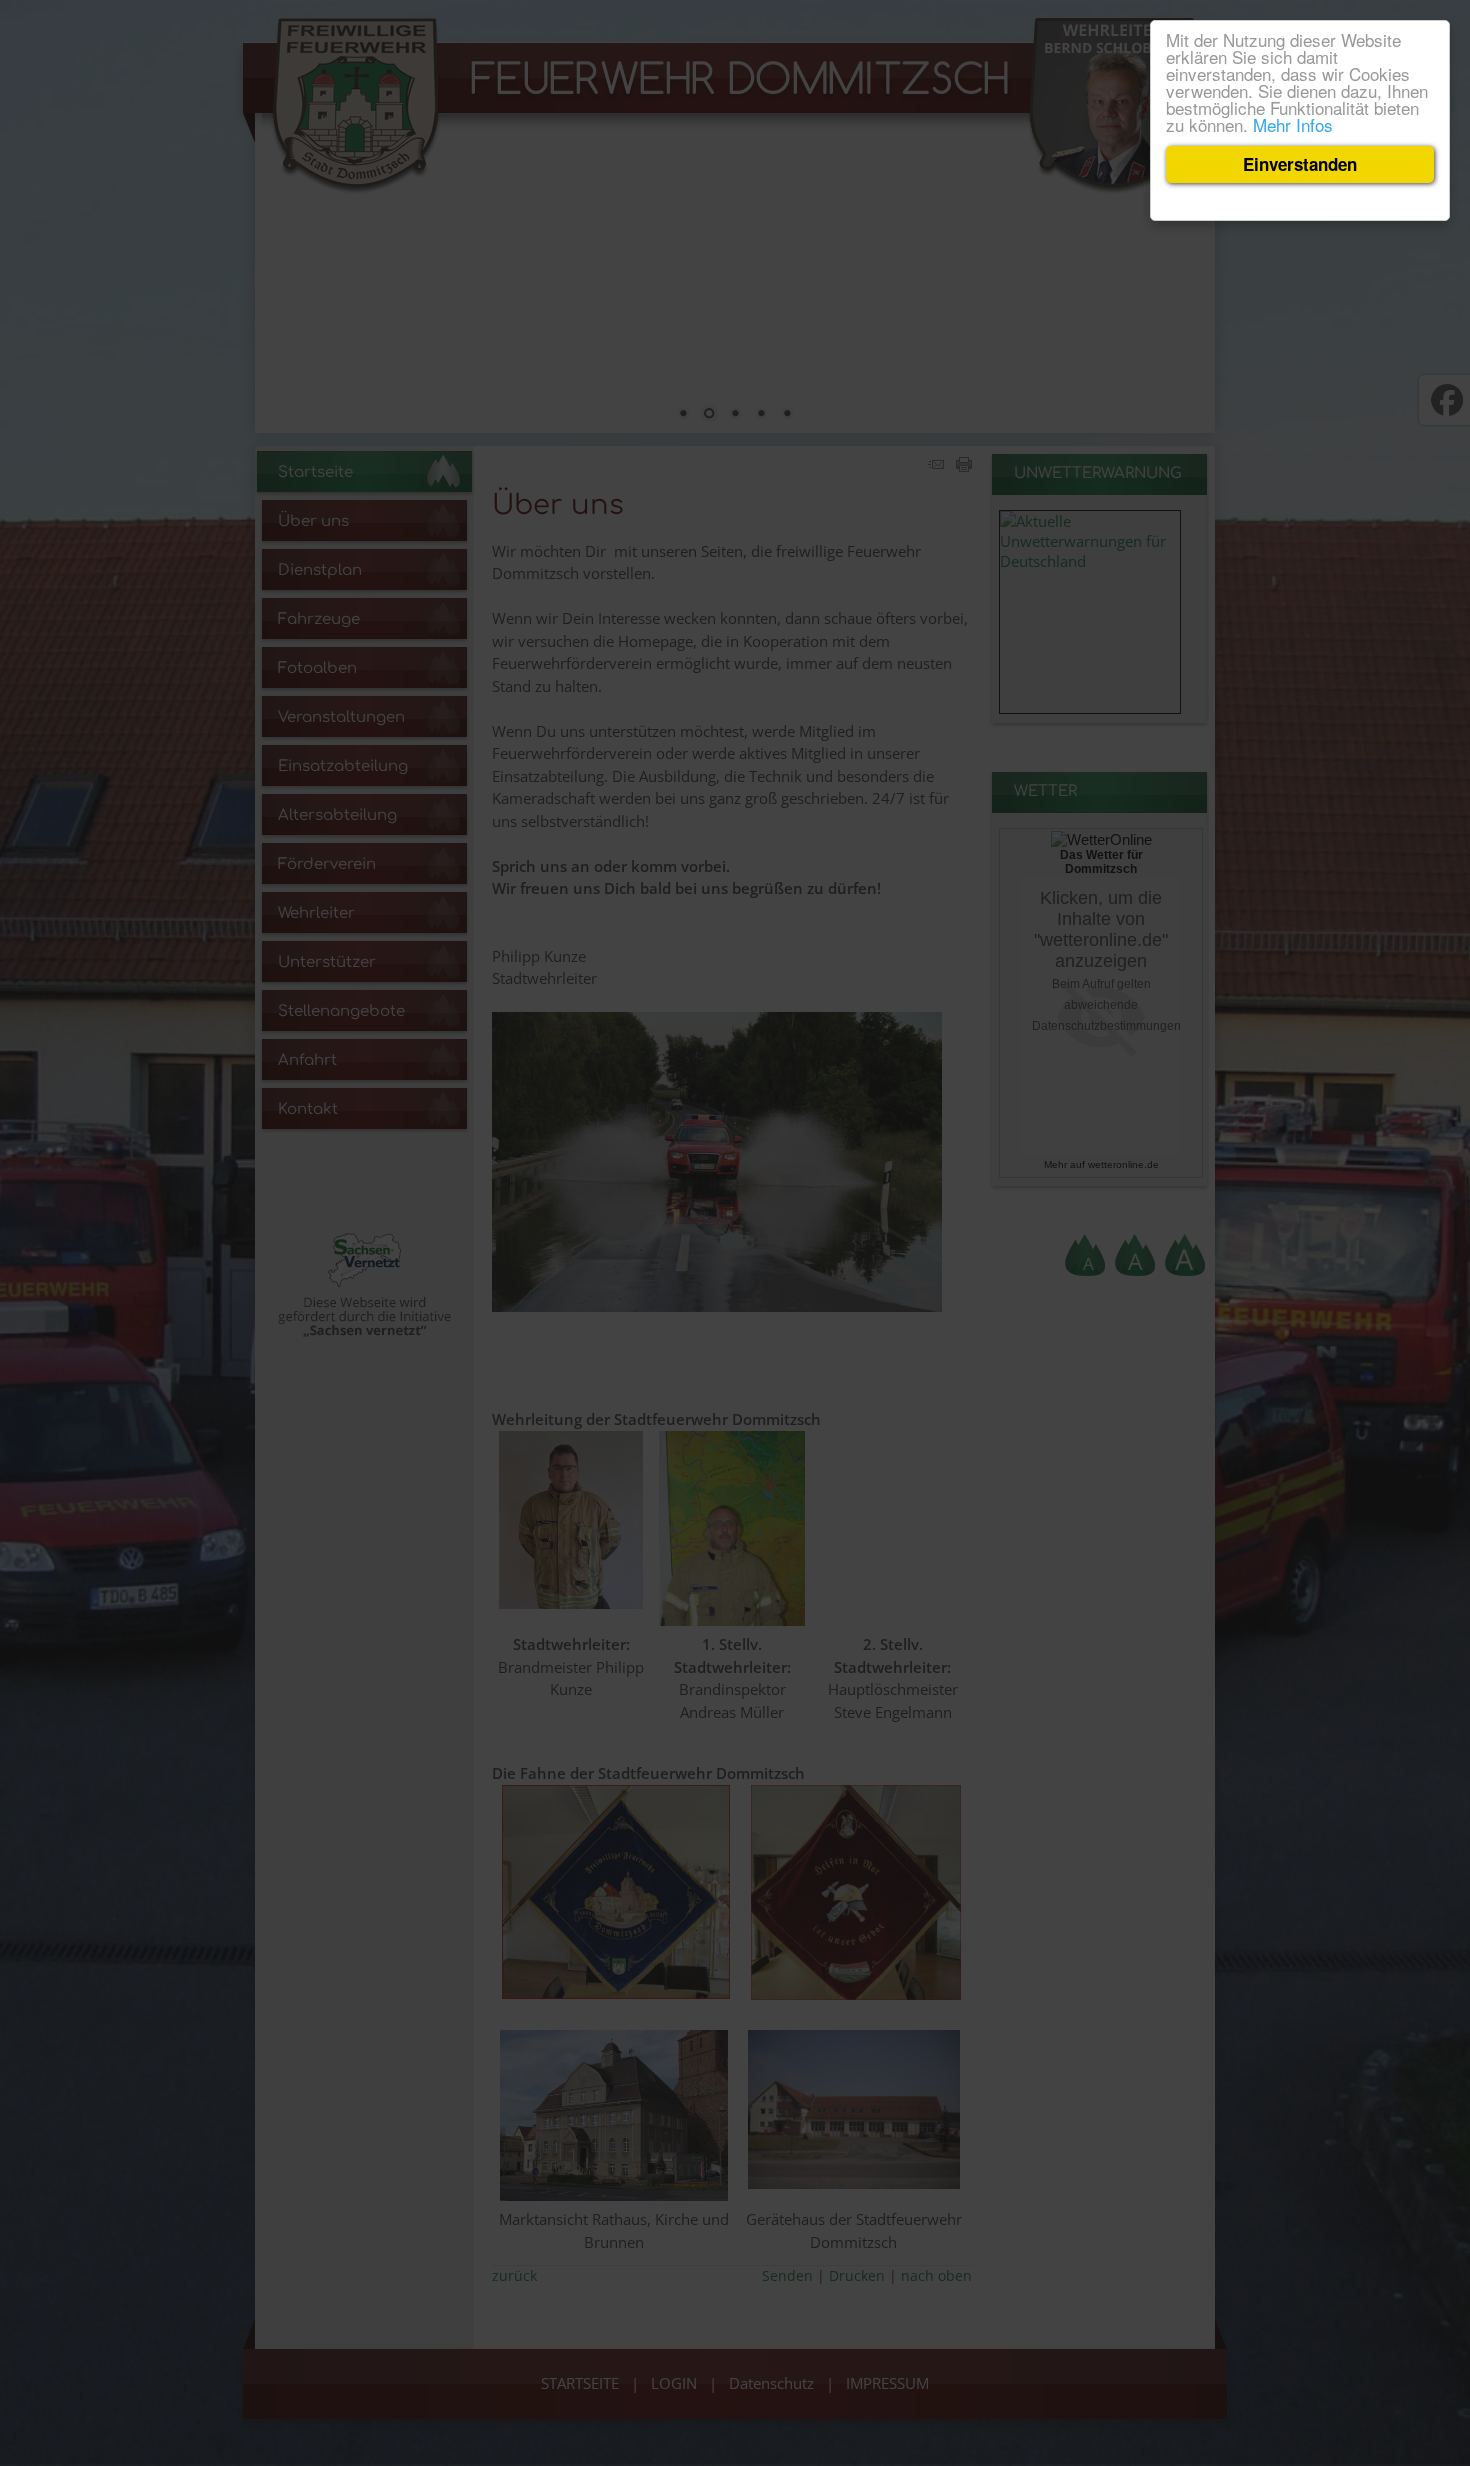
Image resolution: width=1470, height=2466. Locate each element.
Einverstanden (1300, 164)
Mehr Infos (1293, 124)
